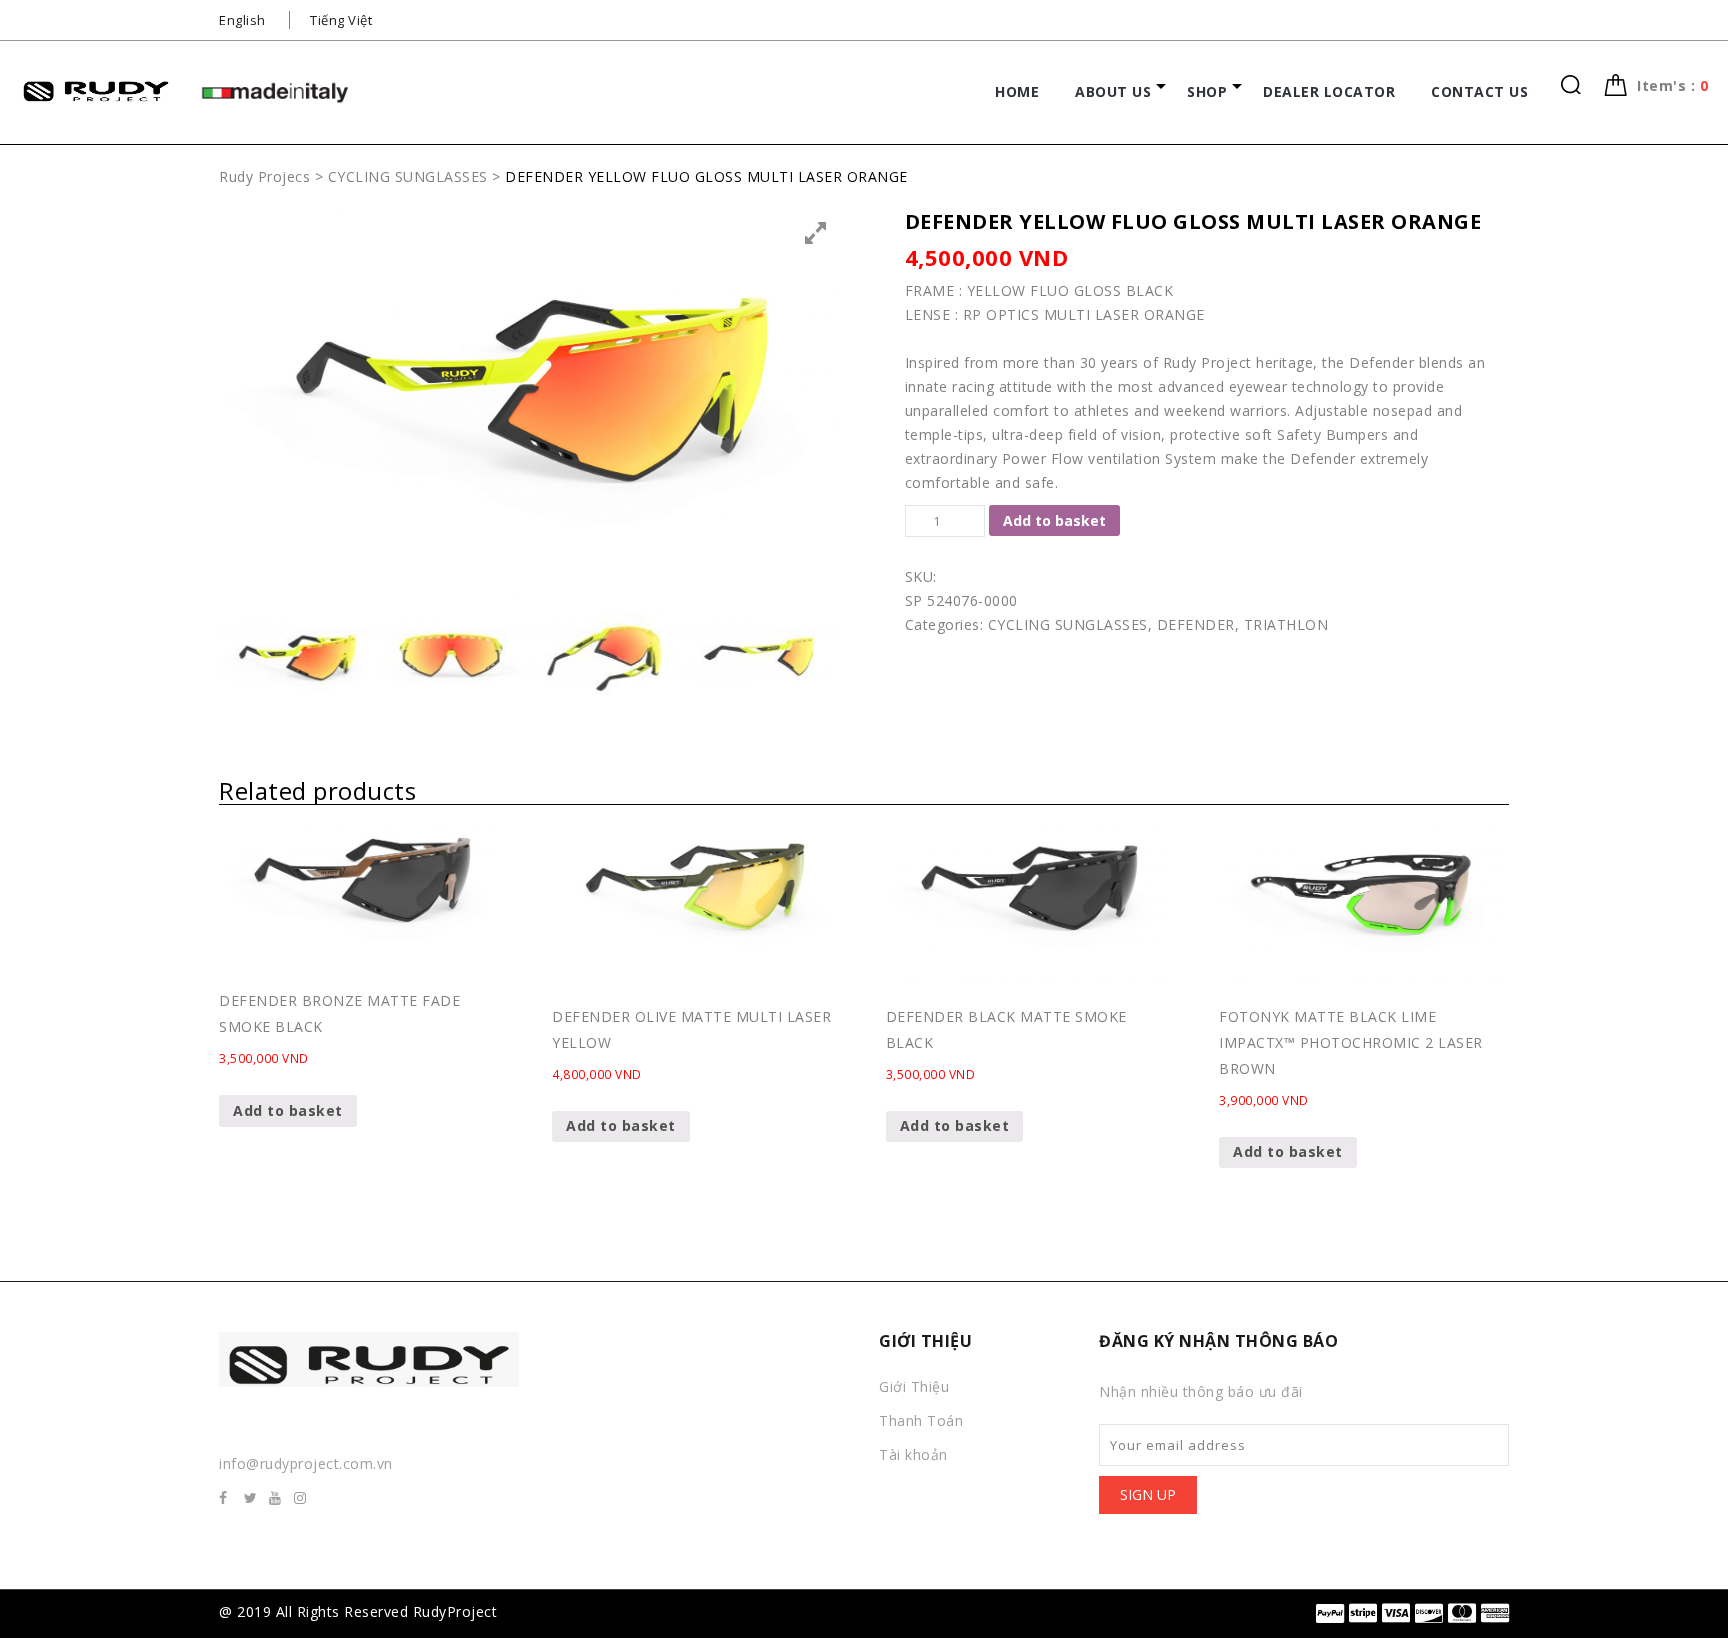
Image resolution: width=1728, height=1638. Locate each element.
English (242, 20)
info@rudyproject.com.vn (306, 1463)
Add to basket (1054, 520)
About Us (1113, 91)
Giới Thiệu (914, 1386)
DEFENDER (1196, 624)
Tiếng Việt (341, 20)
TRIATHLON (1286, 624)
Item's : (1672, 85)
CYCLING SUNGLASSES (1068, 624)
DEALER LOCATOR (1329, 91)
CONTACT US (1479, 91)
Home (1017, 91)
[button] (1672, 86)
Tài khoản (913, 1454)
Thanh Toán (921, 1420)
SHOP (1207, 91)
